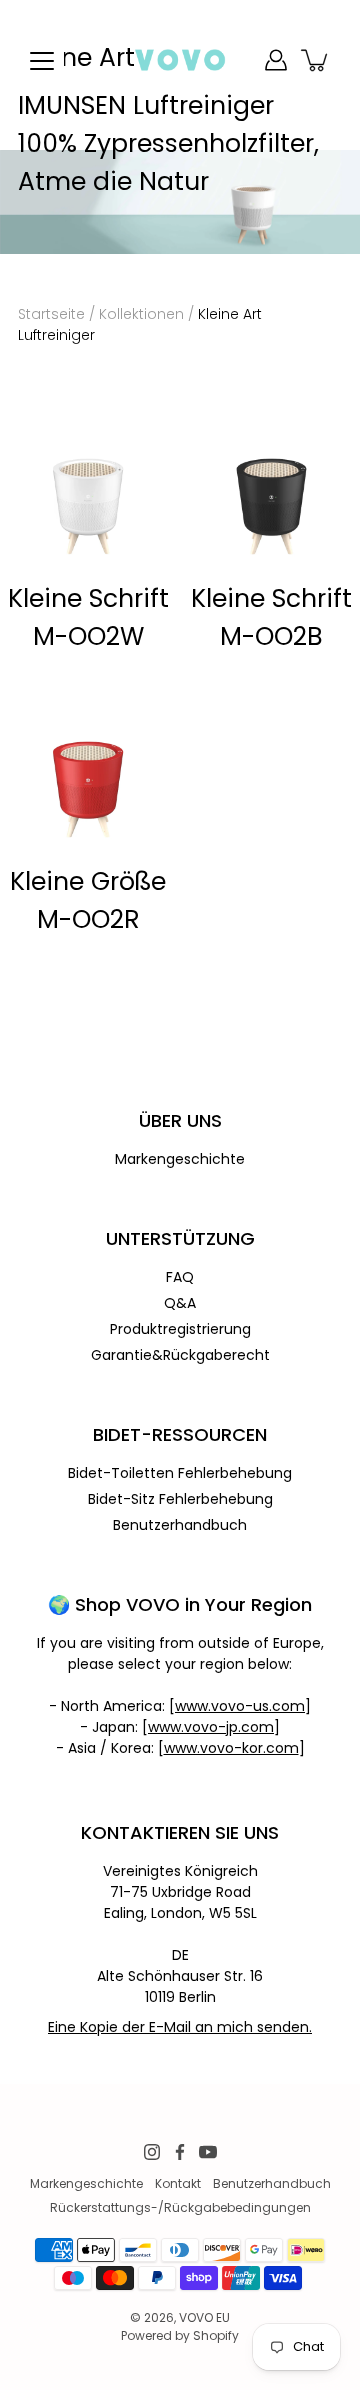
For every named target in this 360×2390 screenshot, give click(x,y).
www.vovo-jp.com (211, 1727)
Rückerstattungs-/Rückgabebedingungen (180, 2207)
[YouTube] (208, 2152)
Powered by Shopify (180, 2335)
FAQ (180, 1277)
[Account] (276, 60)
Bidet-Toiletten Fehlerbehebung (180, 1473)
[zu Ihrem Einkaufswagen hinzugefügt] (316, 60)
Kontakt (178, 2183)
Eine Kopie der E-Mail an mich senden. (180, 2027)
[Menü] (42, 61)
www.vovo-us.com (240, 1706)
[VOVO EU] (180, 60)
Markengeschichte (180, 1159)
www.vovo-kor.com (231, 1748)
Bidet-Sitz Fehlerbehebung (180, 1499)
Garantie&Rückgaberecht (180, 1355)
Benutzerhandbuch (180, 1525)
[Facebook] (180, 2152)
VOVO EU (204, 2317)
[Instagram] (152, 2152)
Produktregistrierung (180, 1329)
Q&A (180, 1303)
